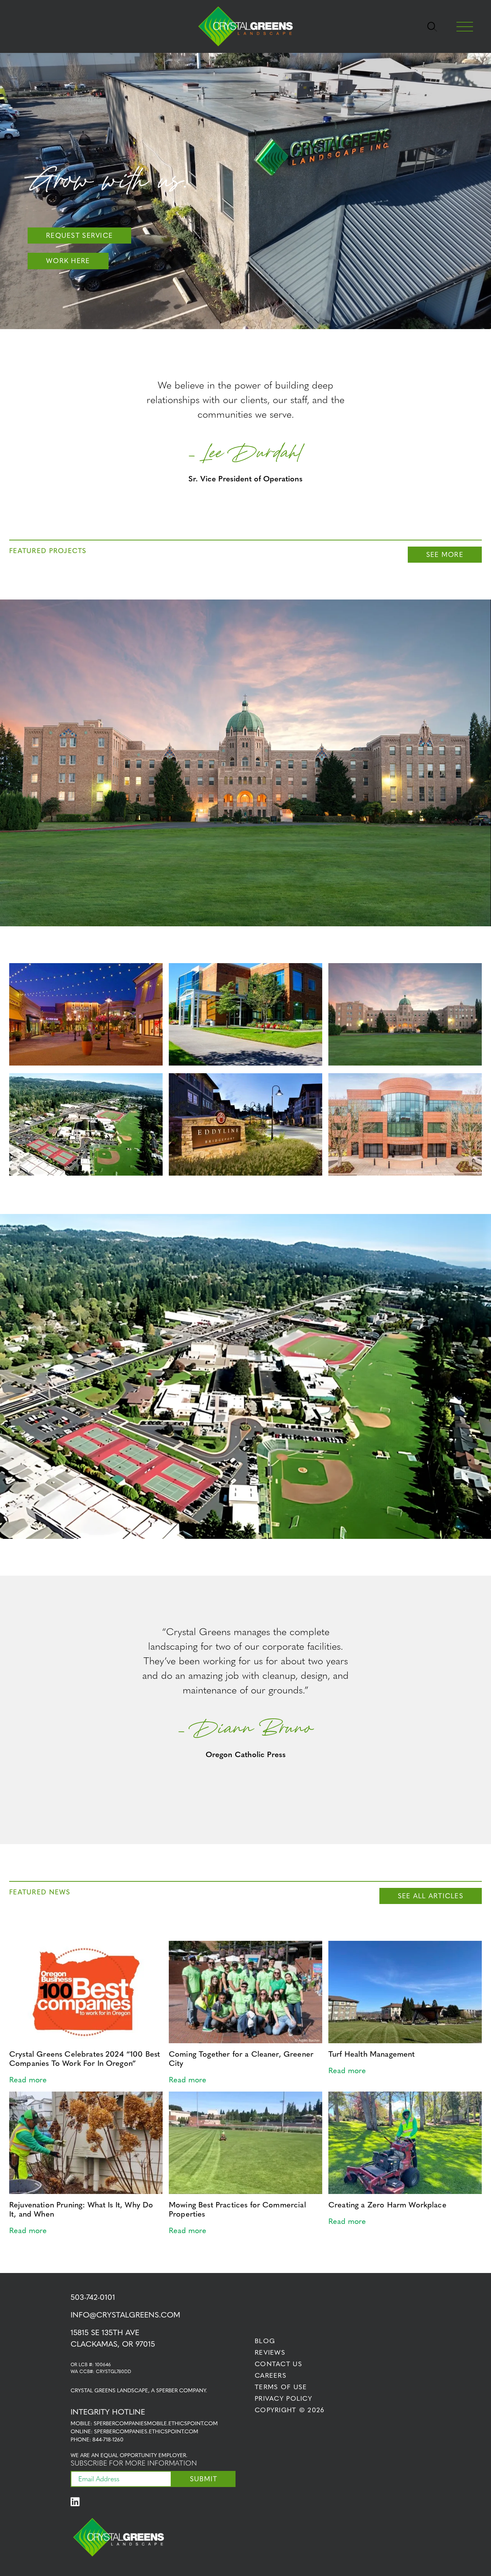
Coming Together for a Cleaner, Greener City (241, 2059)
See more (245, 786)
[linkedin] (78, 2502)
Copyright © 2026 (290, 2410)
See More (445, 554)
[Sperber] (245, 27)
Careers (271, 2375)
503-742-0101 (93, 2297)
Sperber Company (181, 2391)
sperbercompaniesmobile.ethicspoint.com (156, 2424)
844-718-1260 (108, 2440)
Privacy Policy (283, 2398)
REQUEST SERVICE (79, 235)
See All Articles (431, 1896)
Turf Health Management (372, 2054)
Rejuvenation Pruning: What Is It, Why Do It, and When (81, 2209)
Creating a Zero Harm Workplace (387, 2205)
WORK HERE (68, 261)
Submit (204, 2479)
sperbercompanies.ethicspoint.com (146, 2432)
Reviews (270, 2352)
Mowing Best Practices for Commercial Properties (237, 2209)
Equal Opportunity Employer (143, 2455)
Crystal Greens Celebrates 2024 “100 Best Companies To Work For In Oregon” (85, 2059)
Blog (265, 2341)
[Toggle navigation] (432, 26)
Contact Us (278, 2364)
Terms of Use (281, 2387)
